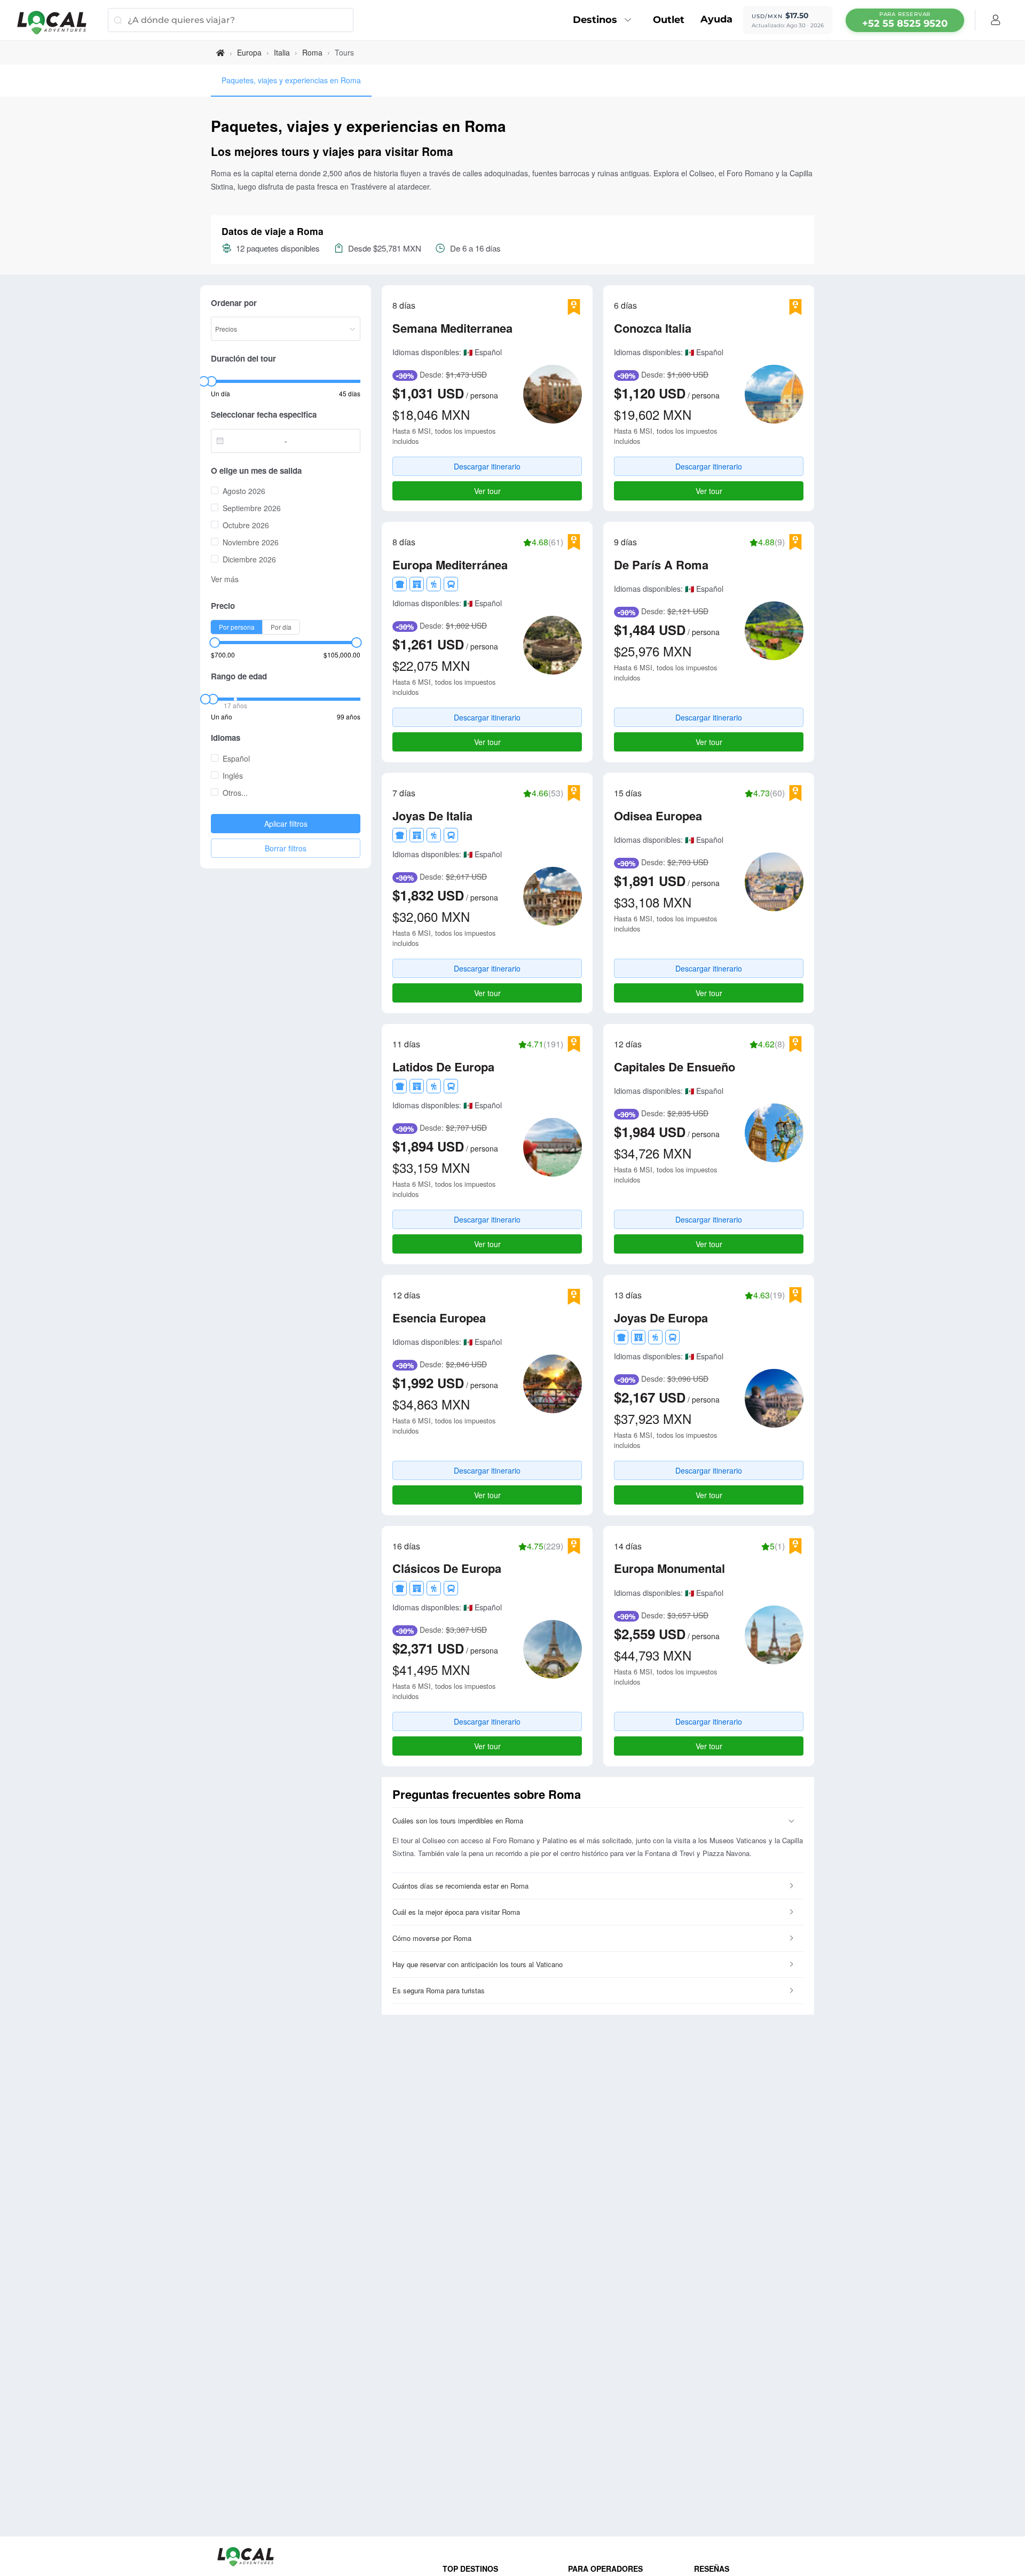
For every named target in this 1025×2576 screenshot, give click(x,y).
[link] (220, 53)
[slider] (203, 381)
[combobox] (251, 441)
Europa (249, 52)
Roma (312, 52)
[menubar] (905, 20)
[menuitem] (605, 20)
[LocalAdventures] (57, 23)
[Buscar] (118, 20)
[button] (598, 1821)
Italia (282, 52)
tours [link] (344, 52)
